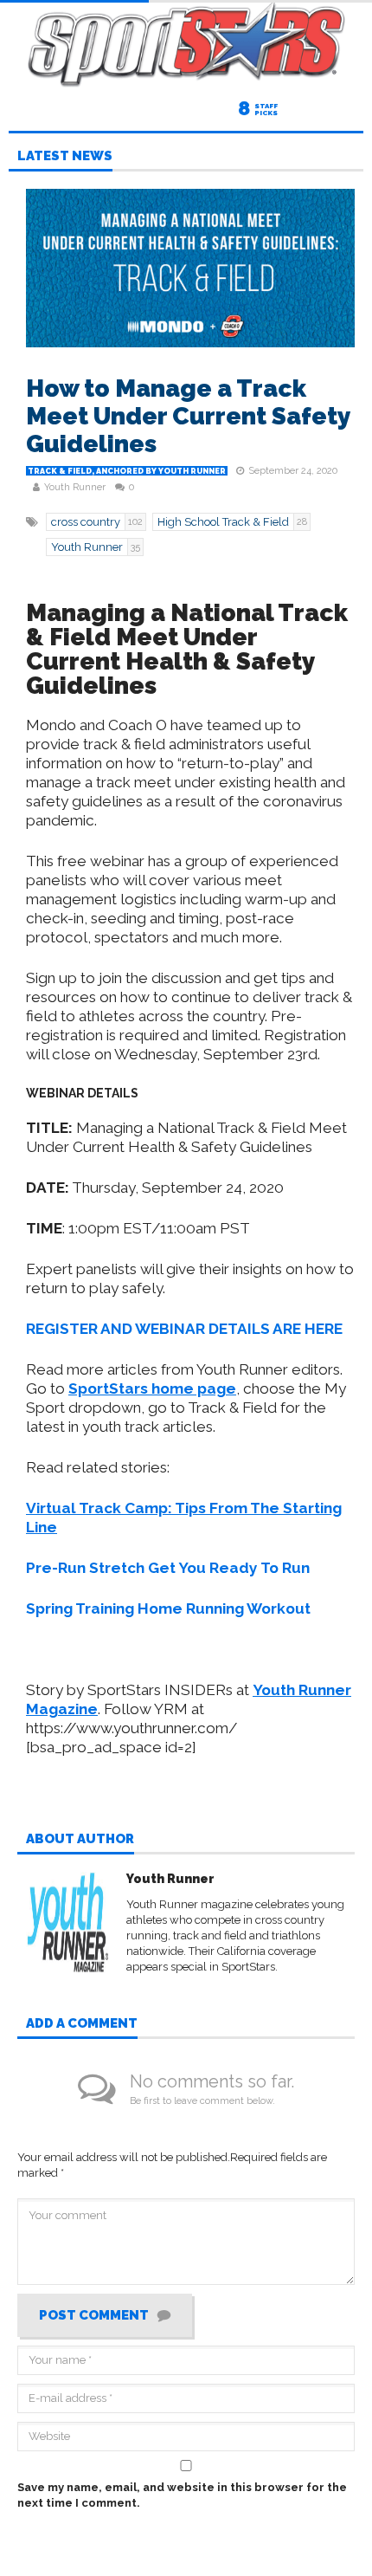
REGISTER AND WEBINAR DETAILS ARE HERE (184, 1329)
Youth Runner (75, 487)
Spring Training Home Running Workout (168, 1608)
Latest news (65, 157)
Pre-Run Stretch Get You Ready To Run (168, 1568)
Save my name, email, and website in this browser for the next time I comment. (182, 2495)
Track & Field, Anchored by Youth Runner (127, 471)
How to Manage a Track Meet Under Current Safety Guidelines (188, 416)
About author (80, 1840)
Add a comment (82, 2024)
